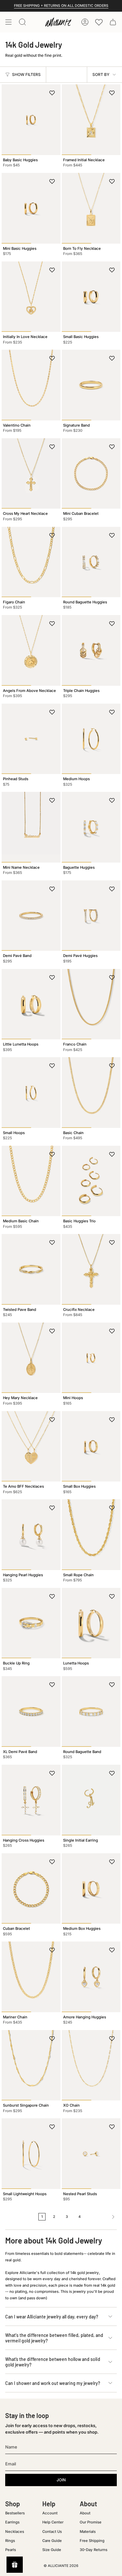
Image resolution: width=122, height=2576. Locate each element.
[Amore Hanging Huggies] (91, 1977)
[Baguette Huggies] (91, 827)
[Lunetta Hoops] (91, 1623)
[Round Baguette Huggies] (91, 562)
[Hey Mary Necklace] (31, 1358)
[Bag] (113, 22)
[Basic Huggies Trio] (91, 1181)
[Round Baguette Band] (91, 1711)
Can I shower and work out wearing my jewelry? (53, 2383)
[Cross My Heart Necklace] (31, 473)
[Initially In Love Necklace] (31, 297)
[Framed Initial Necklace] (91, 120)
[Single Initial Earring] (91, 1800)
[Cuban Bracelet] (31, 1888)
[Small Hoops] (31, 1092)
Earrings (12, 2522)
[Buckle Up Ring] (31, 1623)
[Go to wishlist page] (99, 22)
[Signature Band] (91, 385)
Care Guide (52, 2541)
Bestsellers (15, 2513)
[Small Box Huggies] (91, 1446)
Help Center (53, 2522)
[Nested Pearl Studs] (91, 2153)
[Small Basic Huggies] (91, 297)
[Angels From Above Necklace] (31, 650)
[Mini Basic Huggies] (31, 208)
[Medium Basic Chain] (31, 1181)
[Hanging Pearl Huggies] (31, 1535)
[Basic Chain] (91, 1092)
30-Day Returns (94, 2550)
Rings (10, 2541)
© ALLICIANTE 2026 (61, 2566)
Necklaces (15, 2532)
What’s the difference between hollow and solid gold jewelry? (53, 2362)
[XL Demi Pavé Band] (31, 1711)
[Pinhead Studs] (31, 739)
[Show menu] (8, 22)
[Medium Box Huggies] (91, 1888)
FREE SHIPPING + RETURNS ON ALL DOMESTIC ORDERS (61, 6)
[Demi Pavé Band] (31, 916)
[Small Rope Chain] (91, 1535)
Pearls (11, 2550)
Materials (88, 2532)
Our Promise (91, 2522)
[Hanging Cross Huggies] (31, 1800)
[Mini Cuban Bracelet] (91, 473)
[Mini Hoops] (91, 1358)
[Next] (102, 2217)
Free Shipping (92, 2541)
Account (50, 2513)
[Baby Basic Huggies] (31, 120)
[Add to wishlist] (52, 93)
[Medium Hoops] (91, 739)
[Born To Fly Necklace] (91, 208)
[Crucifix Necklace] (91, 1269)
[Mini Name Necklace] (31, 827)
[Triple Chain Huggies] (91, 650)
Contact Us (52, 2532)
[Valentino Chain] (31, 385)
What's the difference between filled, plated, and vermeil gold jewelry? (54, 2338)
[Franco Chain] (91, 1004)
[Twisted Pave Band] (31, 1269)
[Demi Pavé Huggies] (91, 916)
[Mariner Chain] (31, 1977)
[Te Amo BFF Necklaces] (31, 1446)
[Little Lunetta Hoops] (31, 1004)
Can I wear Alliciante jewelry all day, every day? (52, 2317)
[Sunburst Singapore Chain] (31, 2065)
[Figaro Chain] (31, 562)
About (85, 2513)
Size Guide (52, 2550)
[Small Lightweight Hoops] (31, 2153)
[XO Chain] (91, 2065)
